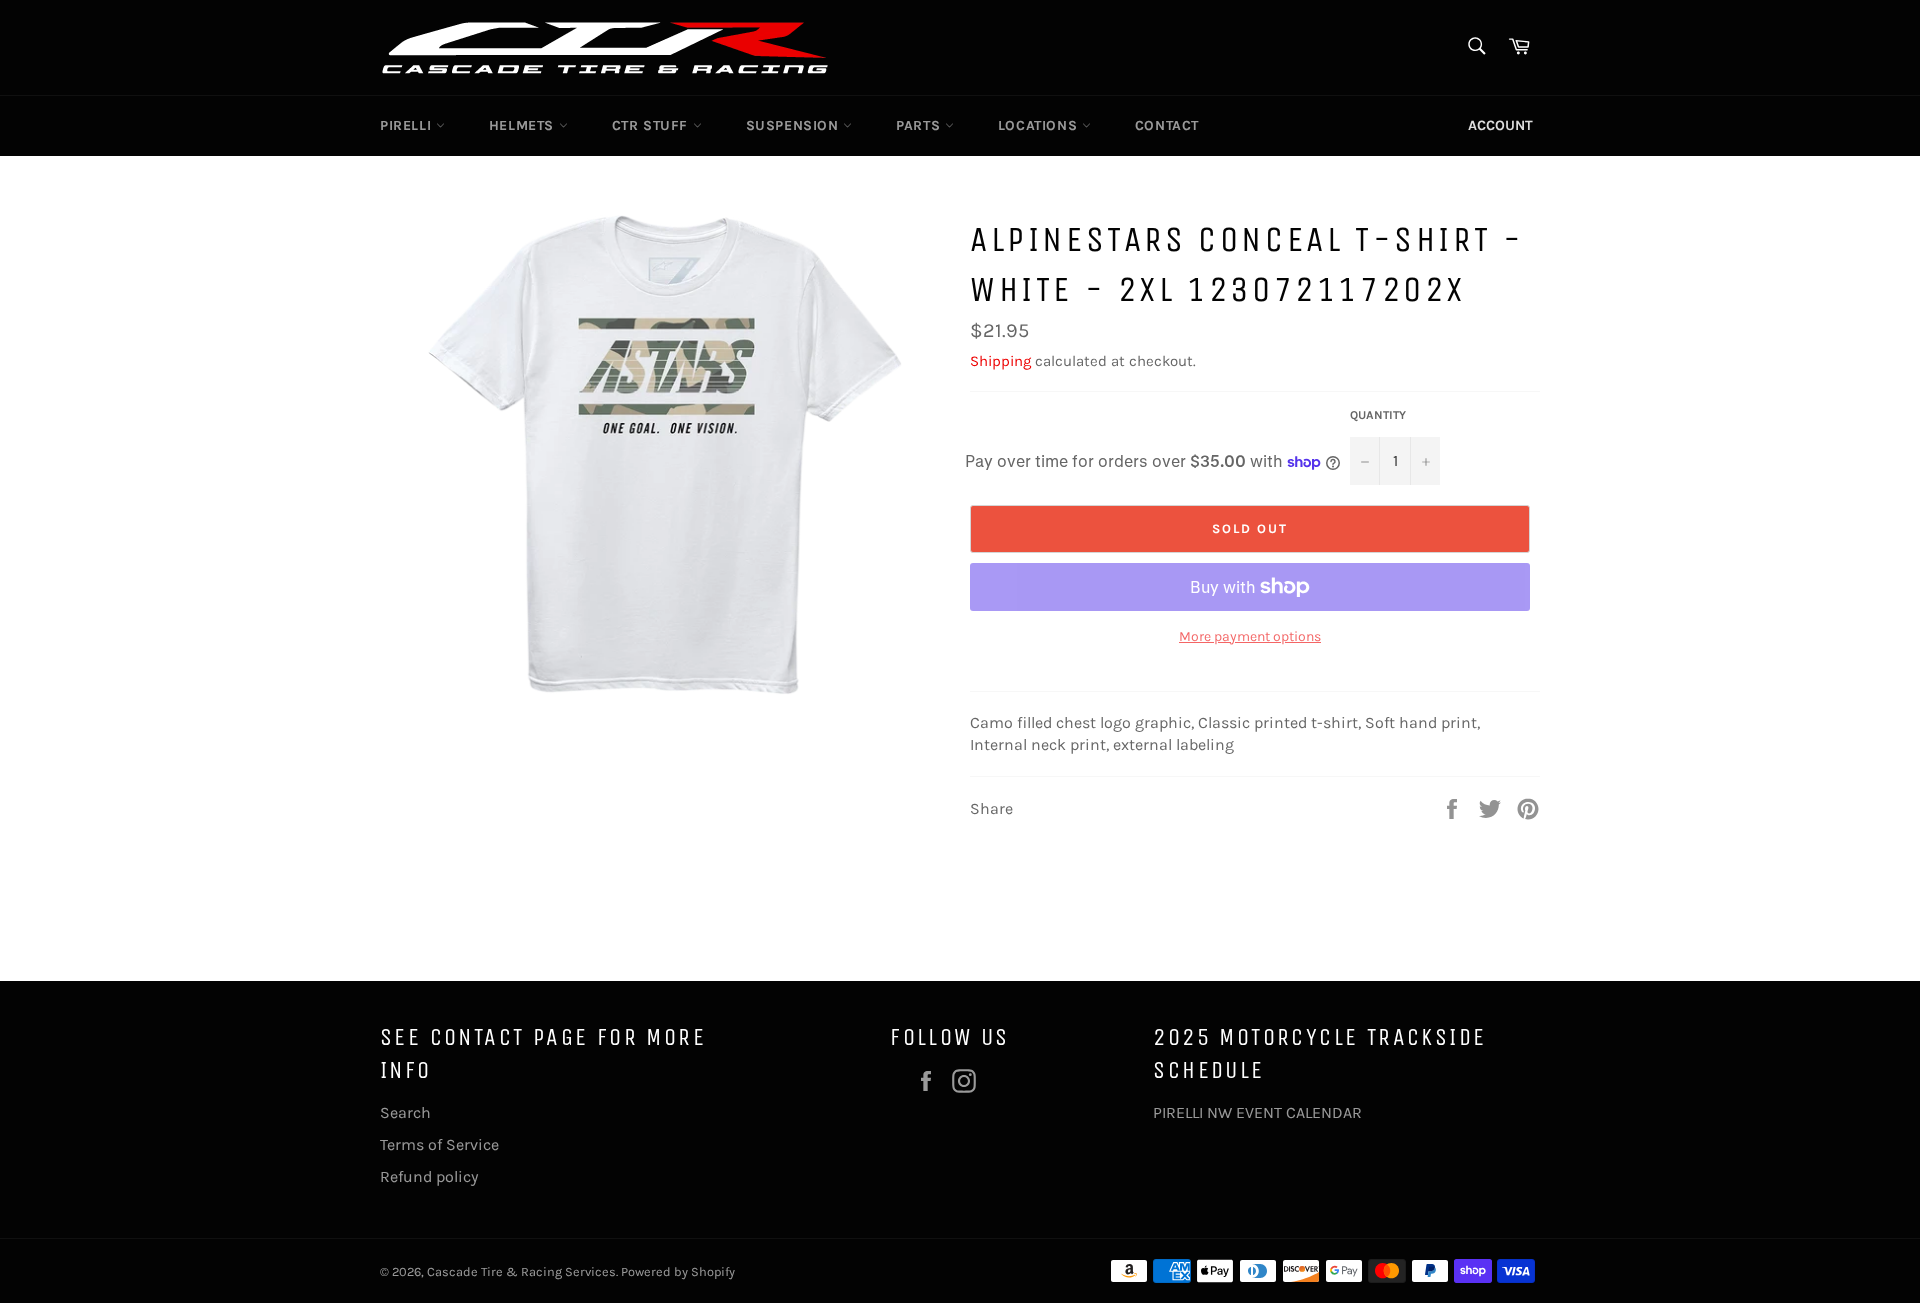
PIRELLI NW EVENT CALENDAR (1257, 1112)
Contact (1167, 125)
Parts (920, 125)
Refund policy (429, 1176)
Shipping (1000, 361)
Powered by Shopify (678, 1271)
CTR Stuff (652, 125)
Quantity (1378, 415)
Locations (1040, 125)
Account (1500, 125)
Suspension (795, 125)
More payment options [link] (1250, 636)
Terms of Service (439, 1144)
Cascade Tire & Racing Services (521, 1271)
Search (405, 1112)
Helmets (524, 125)
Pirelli (408, 125)
